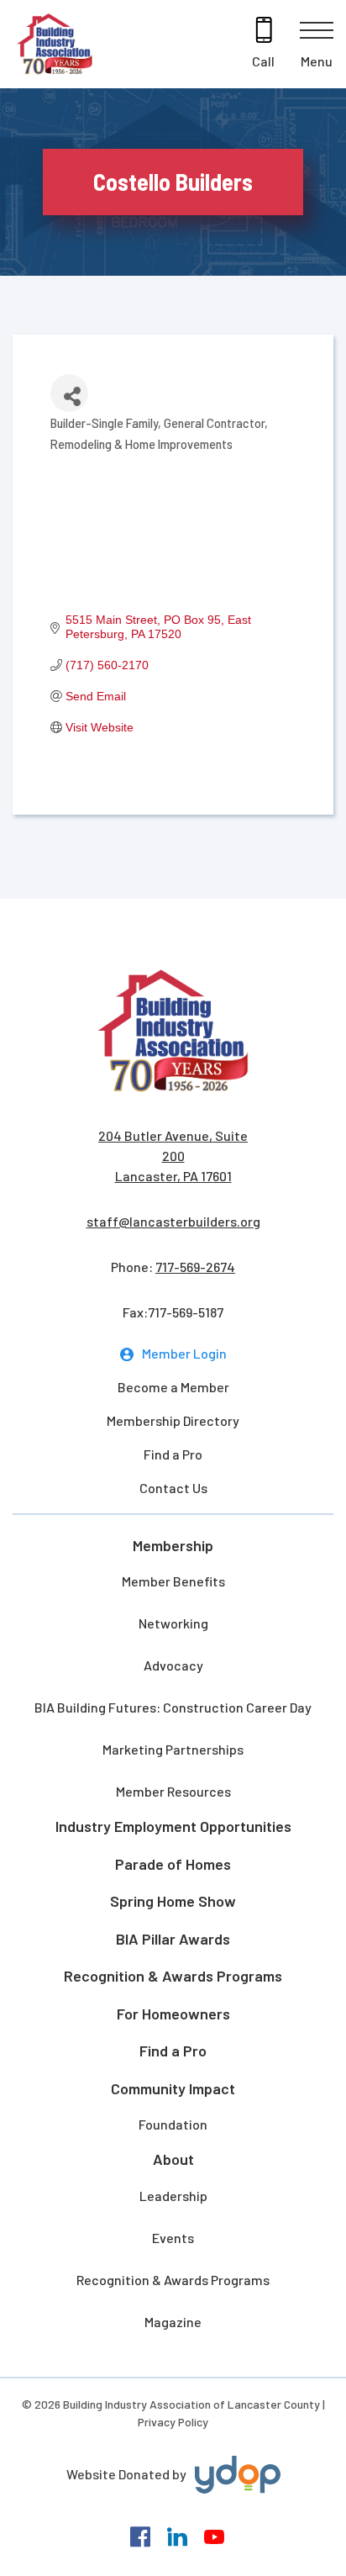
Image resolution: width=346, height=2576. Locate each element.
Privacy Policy (173, 2422)
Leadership (173, 2196)
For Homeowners (173, 2014)
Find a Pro (173, 1454)
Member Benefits (173, 1581)
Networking (173, 1623)
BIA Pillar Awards (173, 1939)
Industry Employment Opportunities (173, 1826)
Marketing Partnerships (173, 1749)
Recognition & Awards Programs (173, 1976)
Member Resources (173, 1791)
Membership (173, 1545)
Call (263, 61)
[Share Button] (69, 393)
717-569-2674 (195, 1267)
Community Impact (173, 2088)
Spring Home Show (173, 1901)
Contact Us (173, 1488)
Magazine (173, 2322)
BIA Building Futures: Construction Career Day (173, 1707)
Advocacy (173, 1665)
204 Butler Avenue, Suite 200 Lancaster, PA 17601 (173, 1156)
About (173, 2159)
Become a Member (173, 1387)
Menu (317, 61)
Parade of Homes (173, 1864)
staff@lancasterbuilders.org (173, 1221)
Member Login (184, 1353)
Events (173, 2238)
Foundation (173, 2124)
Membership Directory (173, 1420)
